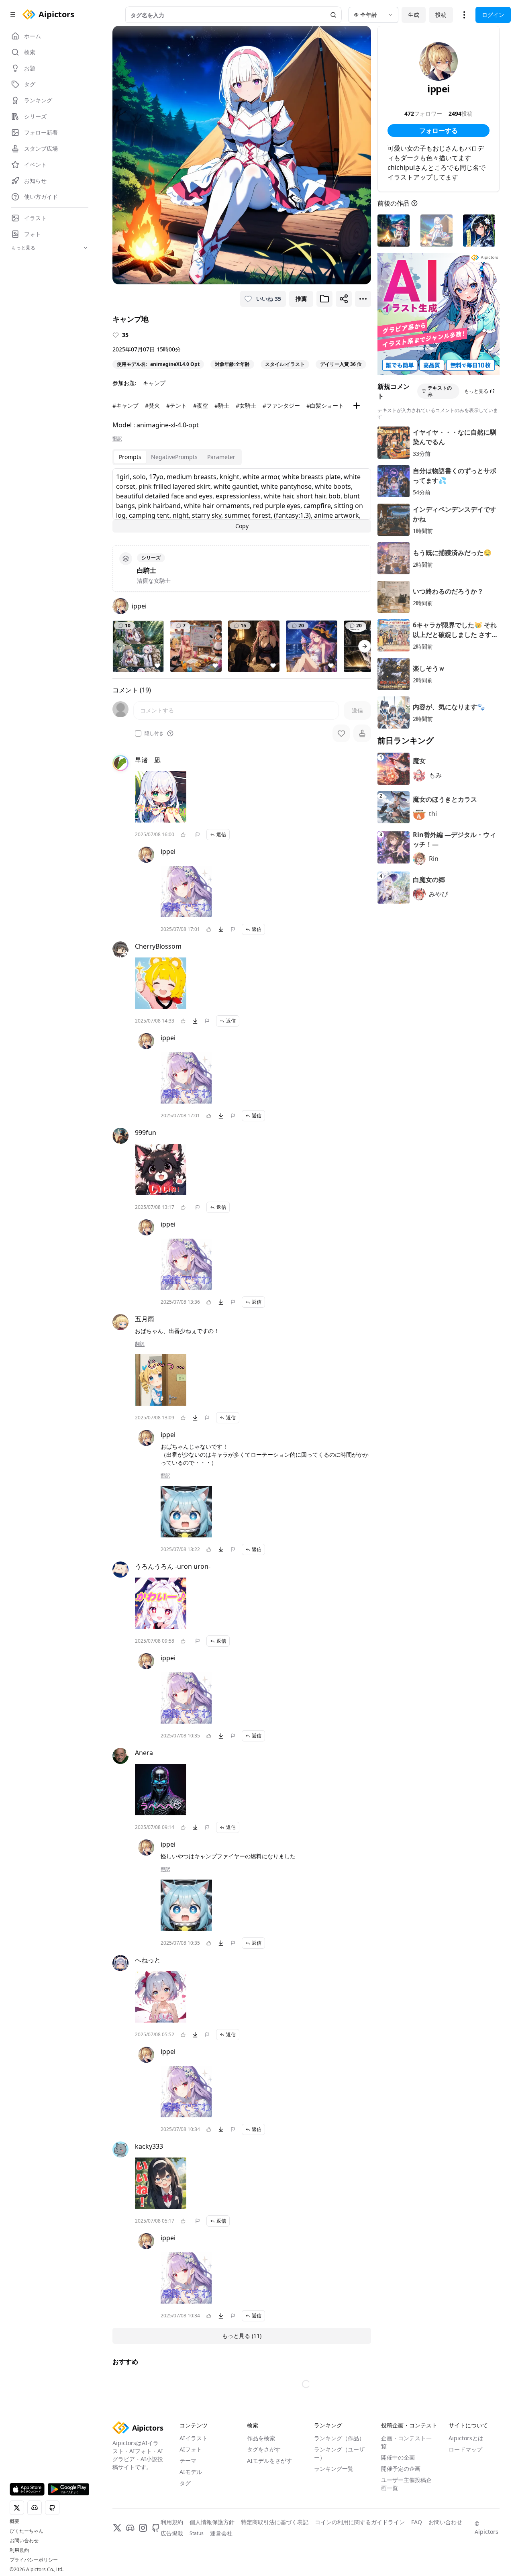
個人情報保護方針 (212, 2522)
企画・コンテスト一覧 (406, 2442)
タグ (185, 2483)
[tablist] (177, 457)
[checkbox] (138, 733)
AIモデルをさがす (269, 2461)
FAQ (417, 2522)
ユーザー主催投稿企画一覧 (406, 2484)
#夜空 (201, 405)
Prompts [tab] (130, 457)
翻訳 (117, 439)
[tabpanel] (242, 500)
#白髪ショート (325, 405)
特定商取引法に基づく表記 (275, 2522)
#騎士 (222, 405)
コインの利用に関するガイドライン (360, 2522)
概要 (14, 2521)
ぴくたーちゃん (27, 2531)
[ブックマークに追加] (324, 299)
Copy (242, 526)
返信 (221, 834)
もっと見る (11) (242, 2336)
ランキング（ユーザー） (339, 2453)
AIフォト (191, 2449)
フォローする (439, 131)
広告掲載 (172, 2533)
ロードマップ (465, 2449)
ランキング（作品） (339, 2438)
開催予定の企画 (401, 2469)
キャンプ (154, 383)
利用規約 (19, 2550)
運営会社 (221, 2533)
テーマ (188, 2461)
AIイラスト (194, 2438)
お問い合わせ (24, 2541)
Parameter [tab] (221, 457)
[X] (117, 2528)
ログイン (493, 15)
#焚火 (152, 405)
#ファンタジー (281, 405)
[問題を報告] (198, 835)
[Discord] (130, 2528)
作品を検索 (261, 2438)
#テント (176, 405)
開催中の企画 (398, 2457)
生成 (414, 15)
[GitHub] (156, 2528)
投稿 (441, 15)
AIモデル (191, 2472)
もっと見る (476, 391)
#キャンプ (125, 405)
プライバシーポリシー (34, 2560)
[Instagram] (143, 2528)
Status (197, 2533)
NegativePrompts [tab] (174, 457)
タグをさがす (264, 2449)
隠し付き (154, 733)
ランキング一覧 (334, 2469)
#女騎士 (246, 405)
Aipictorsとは (466, 2438)
